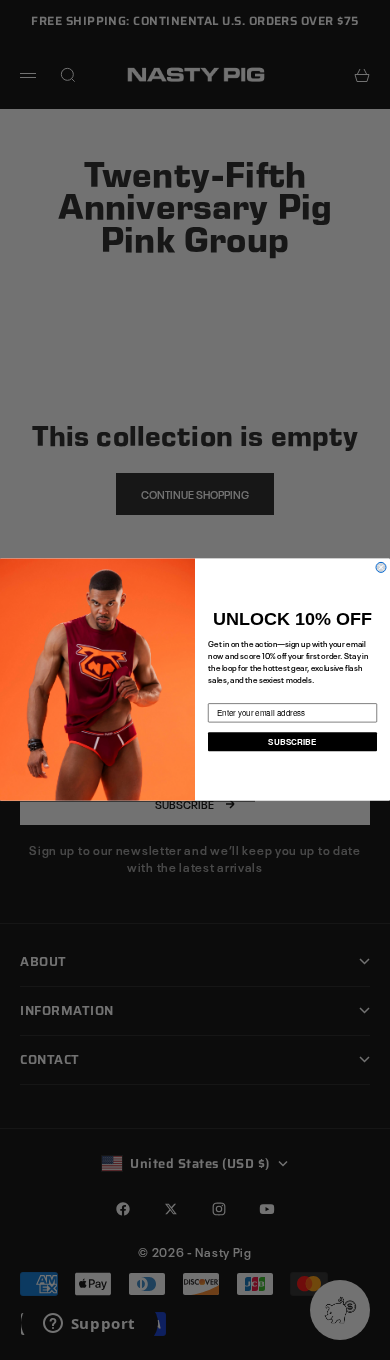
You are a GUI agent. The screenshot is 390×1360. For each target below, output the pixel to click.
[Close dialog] (381, 568)
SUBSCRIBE (292, 742)
